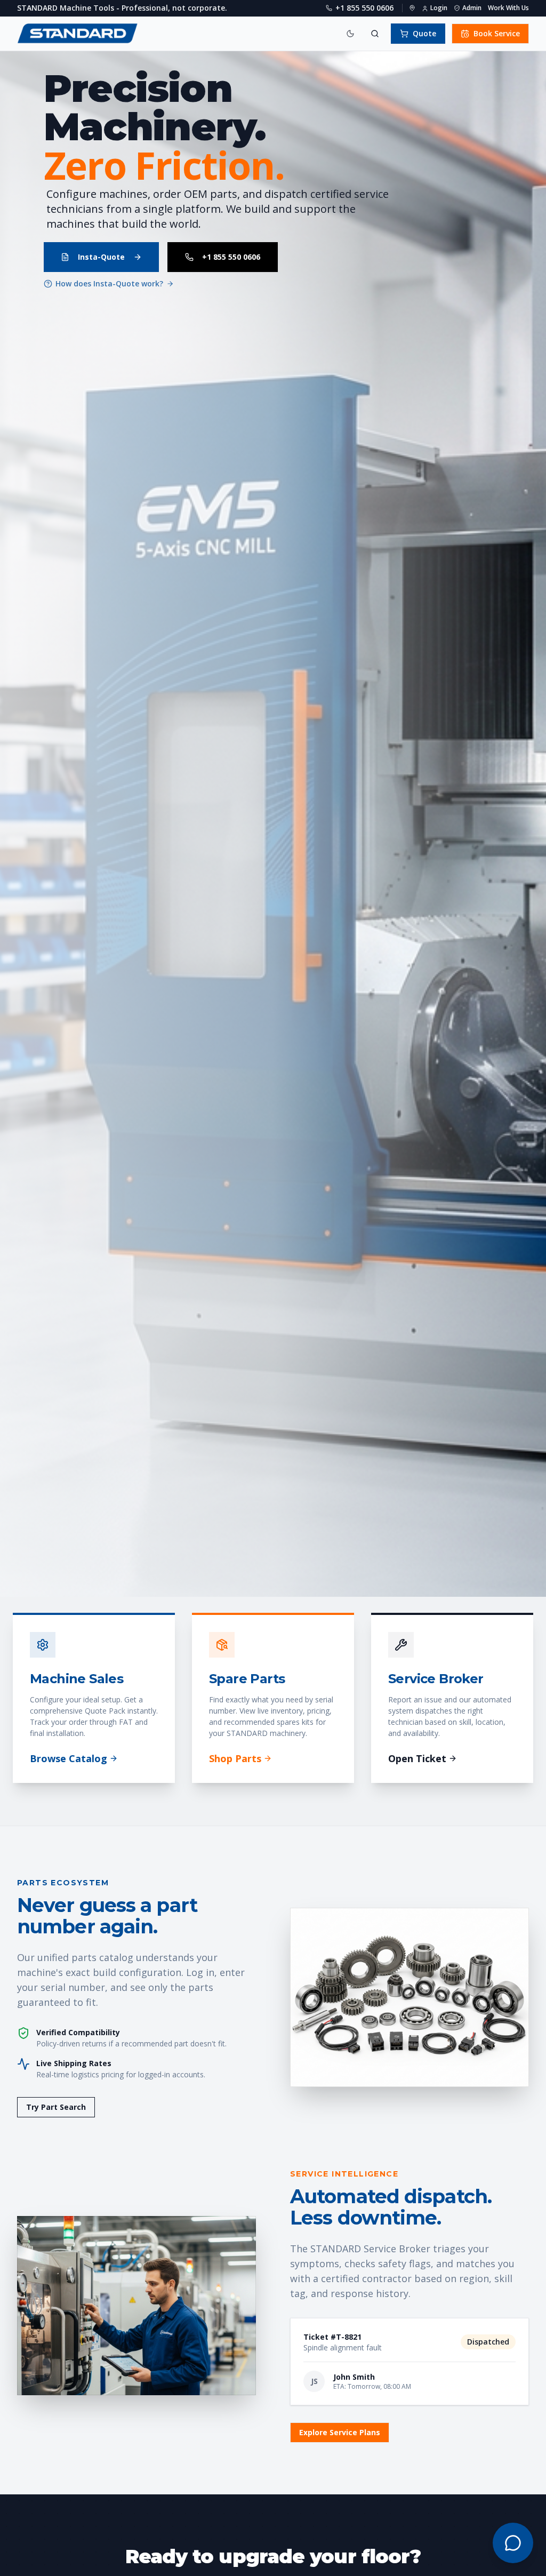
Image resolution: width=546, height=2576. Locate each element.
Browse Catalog (69, 1758)
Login (439, 8)
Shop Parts (235, 1758)
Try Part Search (56, 2107)
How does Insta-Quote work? (109, 283)
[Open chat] (513, 2543)
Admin (472, 8)
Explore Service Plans (340, 2432)
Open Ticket (417, 1758)
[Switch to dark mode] (350, 34)
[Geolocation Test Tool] (412, 8)
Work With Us (508, 8)
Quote (424, 33)
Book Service (497, 33)
